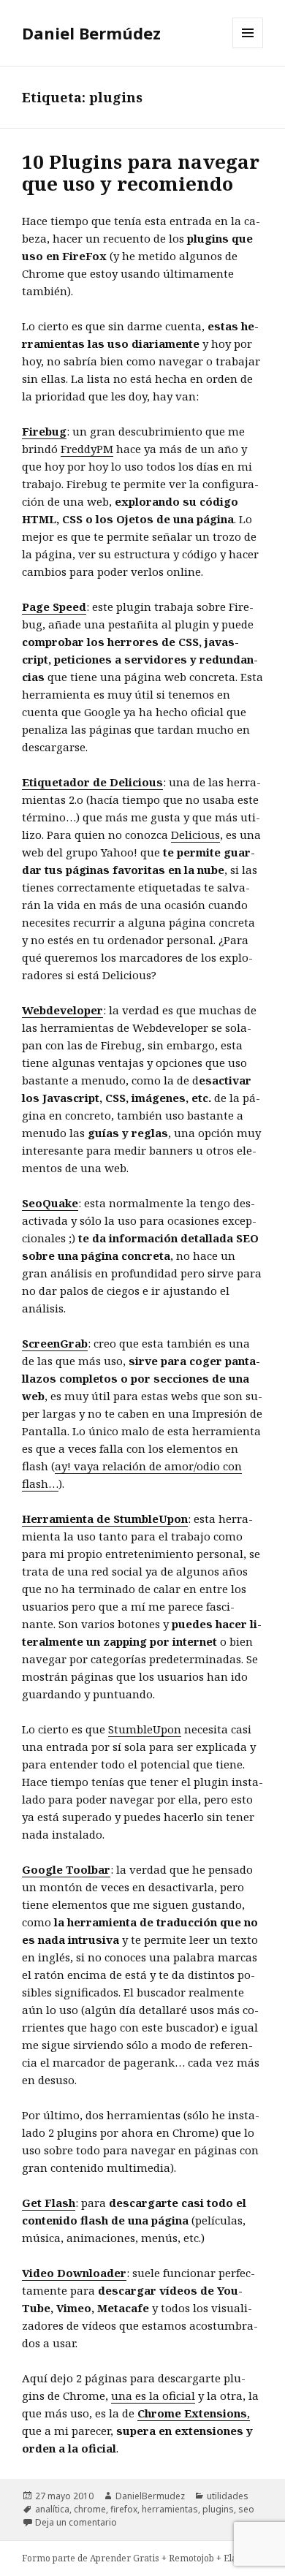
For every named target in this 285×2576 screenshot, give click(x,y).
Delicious (195, 835)
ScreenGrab (55, 1343)
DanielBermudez (150, 2496)
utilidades (228, 2496)
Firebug (44, 431)
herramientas (170, 2509)
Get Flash (49, 2203)
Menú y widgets (248, 48)
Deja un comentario (76, 2522)
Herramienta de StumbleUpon (105, 1519)
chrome (90, 2509)
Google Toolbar (66, 1869)
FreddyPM (87, 449)
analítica (52, 2509)
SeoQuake (50, 1203)
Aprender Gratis (126, 2558)
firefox (124, 2509)
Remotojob (193, 2558)
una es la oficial (153, 2395)
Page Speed (54, 607)
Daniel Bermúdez (91, 33)
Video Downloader (74, 2273)
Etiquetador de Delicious (92, 782)
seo (246, 2509)
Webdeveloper (62, 1010)
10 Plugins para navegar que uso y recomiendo (141, 172)
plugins (218, 2509)
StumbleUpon (145, 1729)
